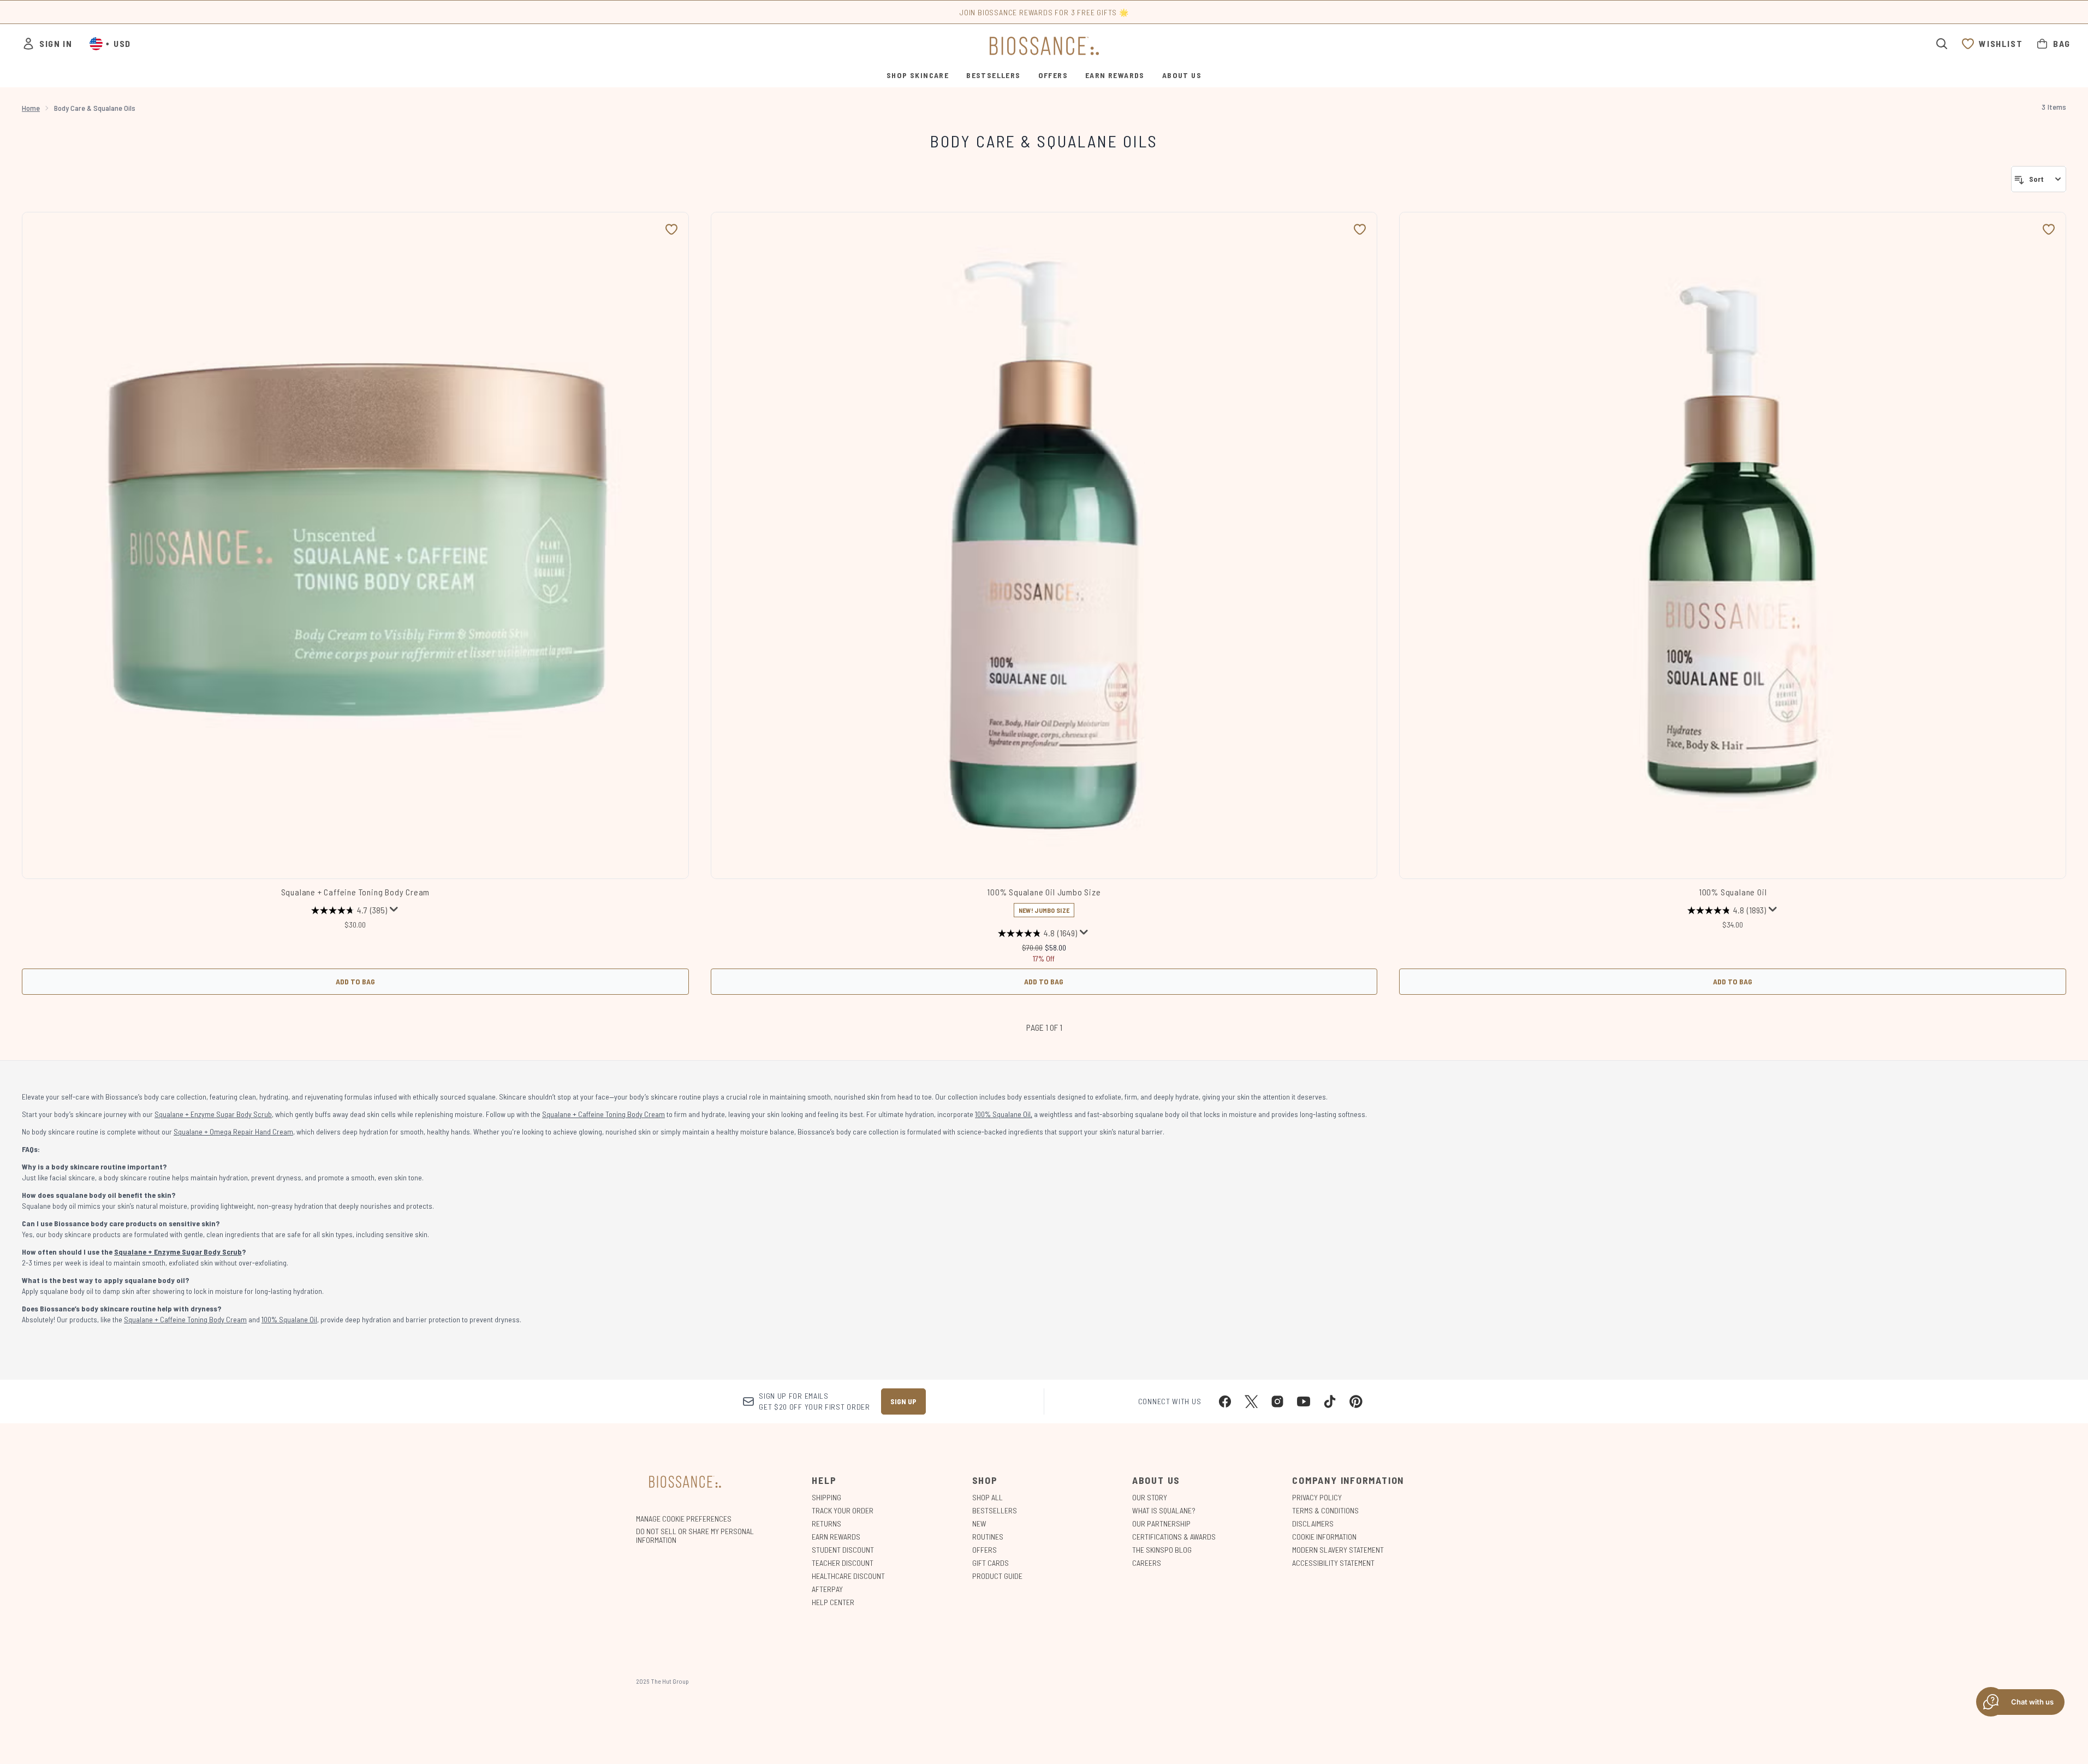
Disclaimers (1313, 1524)
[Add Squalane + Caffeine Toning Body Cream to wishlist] (671, 229)
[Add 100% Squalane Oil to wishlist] (2049, 229)
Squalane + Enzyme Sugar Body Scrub (213, 1114)
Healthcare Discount (848, 1576)
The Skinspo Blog (1162, 1550)
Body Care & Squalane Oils (1044, 141)
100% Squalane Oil (1733, 892)
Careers (1147, 1563)
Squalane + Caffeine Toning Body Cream (356, 892)
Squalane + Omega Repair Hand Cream (233, 1132)
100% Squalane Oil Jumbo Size (1044, 892)
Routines (988, 1537)
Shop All (988, 1497)
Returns (826, 1524)
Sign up (903, 1401)
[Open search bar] (1942, 44)
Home (31, 108)
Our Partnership (1161, 1524)
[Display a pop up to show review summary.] (394, 910)
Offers (984, 1550)
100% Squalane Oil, (1004, 1114)
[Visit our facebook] (1225, 1401)
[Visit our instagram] (1277, 1401)
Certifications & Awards (1174, 1537)
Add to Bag (355, 981)
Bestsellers (995, 1510)
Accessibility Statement (1333, 1563)
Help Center (833, 1602)
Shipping (826, 1497)
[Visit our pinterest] (1356, 1401)
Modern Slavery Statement (1338, 1550)
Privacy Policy (1317, 1497)
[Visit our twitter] (1251, 1401)
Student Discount (843, 1550)
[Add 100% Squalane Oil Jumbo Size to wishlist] (1360, 229)
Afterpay (827, 1589)
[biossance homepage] (1044, 46)
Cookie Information (1324, 1537)
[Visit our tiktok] (1330, 1401)
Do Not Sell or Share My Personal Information (695, 1536)
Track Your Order (843, 1510)
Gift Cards (991, 1563)
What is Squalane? (1164, 1510)
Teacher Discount (843, 1563)
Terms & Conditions (1325, 1510)
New (979, 1524)
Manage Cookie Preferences (684, 1519)
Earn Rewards (836, 1537)
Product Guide (997, 1576)
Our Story (1150, 1497)
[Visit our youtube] (1304, 1401)
